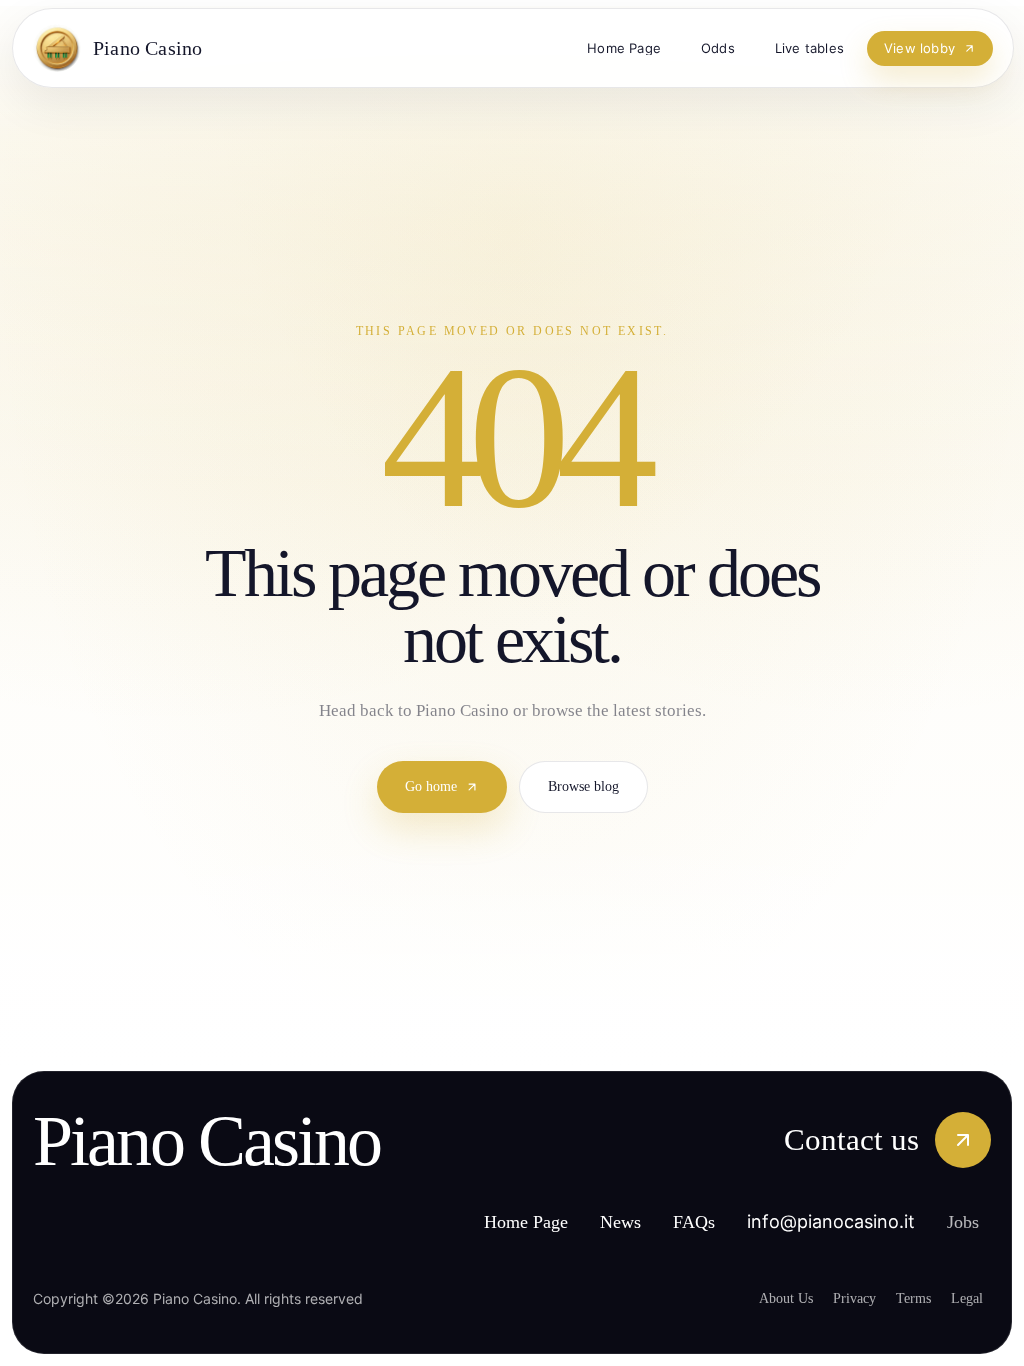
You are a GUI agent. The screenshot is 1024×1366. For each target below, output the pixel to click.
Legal (965, 1298)
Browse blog (590, 762)
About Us (761, 1298)
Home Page (574, 1171)
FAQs (760, 1171)
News (682, 1171)
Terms (904, 1298)
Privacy (837, 1298)
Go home (425, 762)
